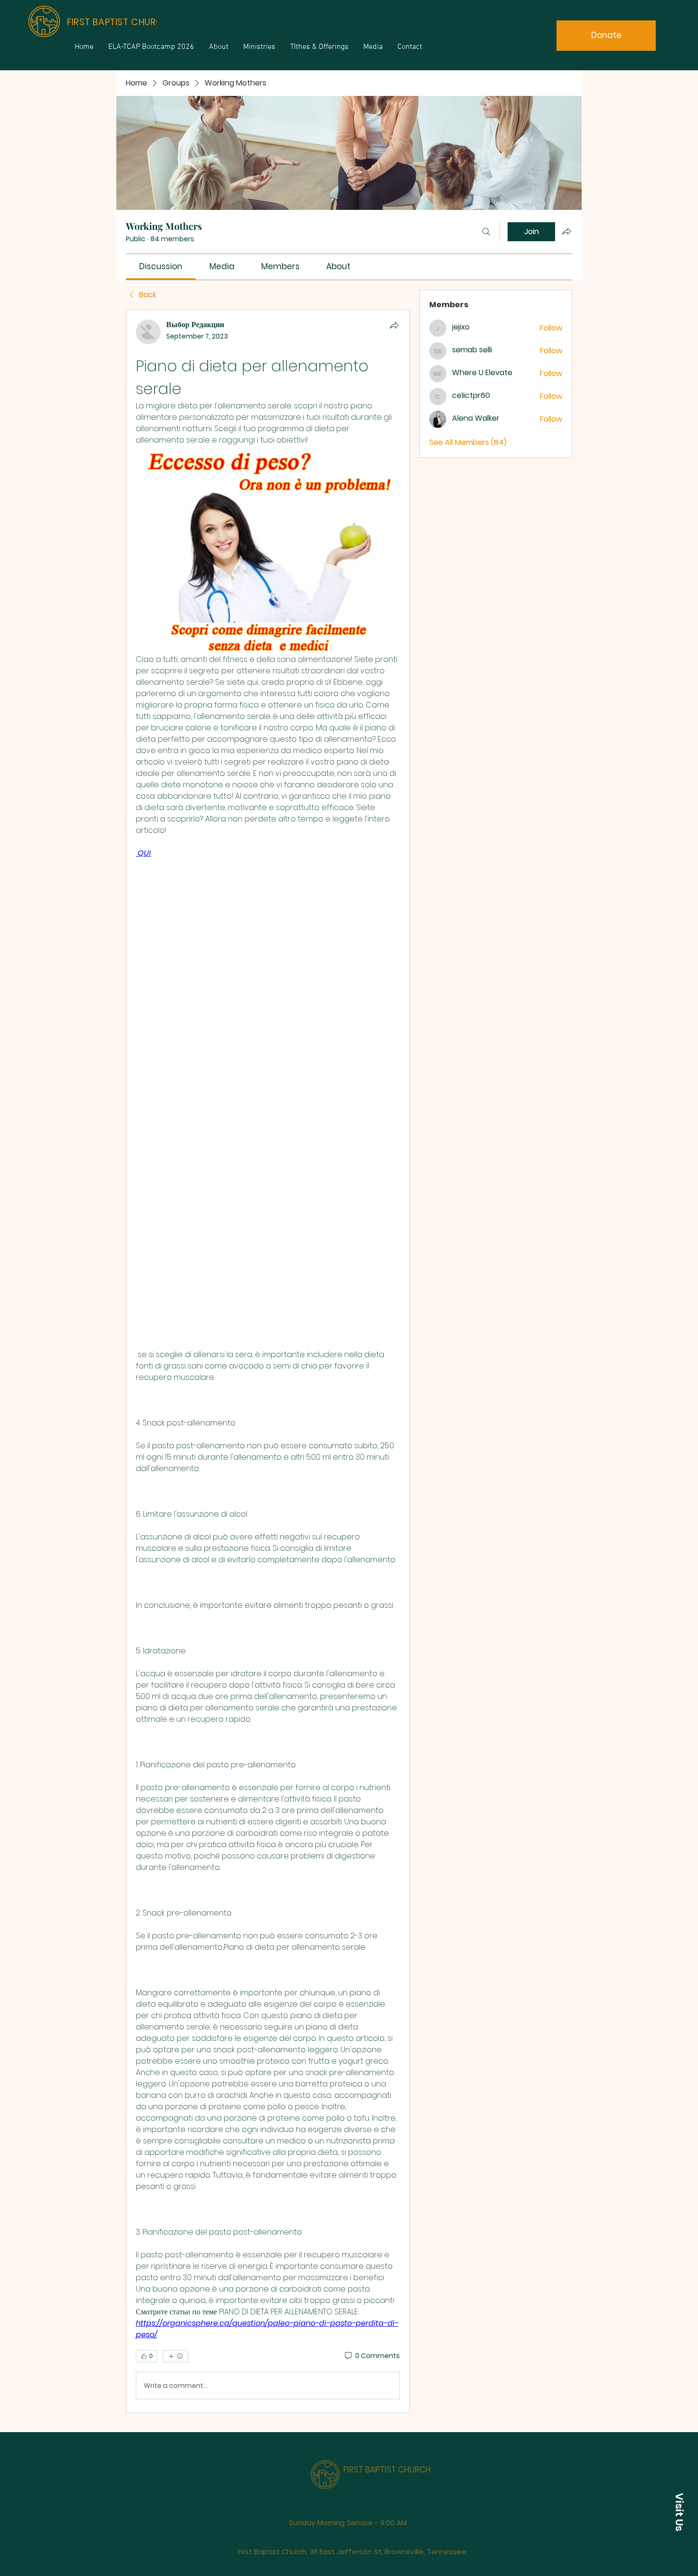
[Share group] (566, 231)
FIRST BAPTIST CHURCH (387, 2456)
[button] (679, 2512)
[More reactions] (175, 2356)
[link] (161, 266)
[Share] (394, 325)
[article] (268, 1361)
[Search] (486, 232)
